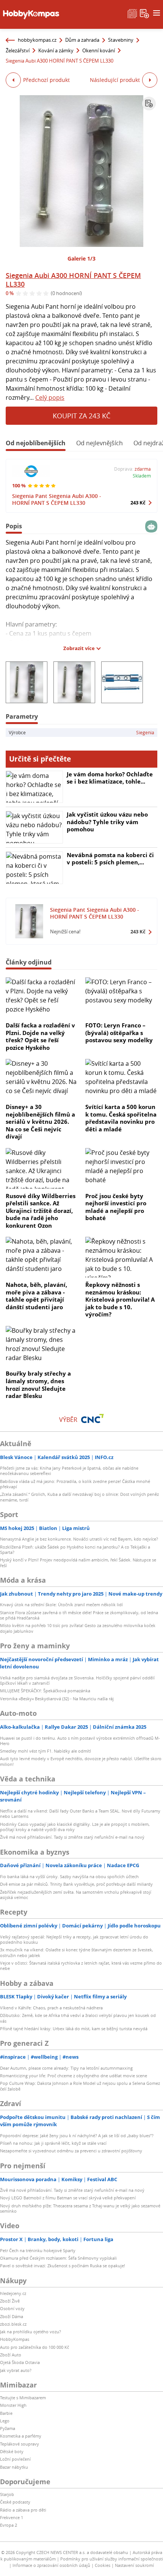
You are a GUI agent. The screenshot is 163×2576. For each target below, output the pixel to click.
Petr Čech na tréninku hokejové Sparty (38, 2250)
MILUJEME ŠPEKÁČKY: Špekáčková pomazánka (45, 1691)
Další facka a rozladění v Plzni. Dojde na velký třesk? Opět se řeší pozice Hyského (40, 1036)
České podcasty (15, 2502)
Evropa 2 (9, 2525)
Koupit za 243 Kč (81, 416)
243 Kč (138, 503)
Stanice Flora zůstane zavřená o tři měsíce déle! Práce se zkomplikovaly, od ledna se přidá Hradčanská (79, 1615)
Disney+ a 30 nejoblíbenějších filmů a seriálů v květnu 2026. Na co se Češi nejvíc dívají (40, 1122)
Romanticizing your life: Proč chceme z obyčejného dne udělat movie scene (74, 2076)
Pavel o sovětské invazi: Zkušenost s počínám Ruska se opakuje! (63, 2266)
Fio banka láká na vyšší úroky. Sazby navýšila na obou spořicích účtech (69, 1876)
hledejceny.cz (13, 2293)
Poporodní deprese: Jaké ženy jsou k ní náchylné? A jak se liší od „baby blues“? (77, 2135)
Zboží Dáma (12, 2316)
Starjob (7, 2494)
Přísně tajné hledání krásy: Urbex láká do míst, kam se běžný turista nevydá (74, 2029)
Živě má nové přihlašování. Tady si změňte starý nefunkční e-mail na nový (72, 1837)
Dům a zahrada (82, 40)
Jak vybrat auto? (16, 2370)
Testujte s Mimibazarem (23, 2398)
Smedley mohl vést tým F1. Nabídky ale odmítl (45, 1751)
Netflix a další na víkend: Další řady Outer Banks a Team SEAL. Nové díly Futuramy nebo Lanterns (80, 1813)
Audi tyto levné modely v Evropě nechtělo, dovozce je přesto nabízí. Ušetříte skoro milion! (81, 1761)
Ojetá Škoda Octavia (20, 2362)
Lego (5, 2421)
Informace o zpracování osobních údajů (51, 2565)
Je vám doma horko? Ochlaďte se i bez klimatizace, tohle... (110, 778)
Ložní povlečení (15, 2459)
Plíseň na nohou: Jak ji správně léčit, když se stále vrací (53, 2143)
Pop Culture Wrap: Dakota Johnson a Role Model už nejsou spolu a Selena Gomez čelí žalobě (80, 2086)
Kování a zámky (56, 50)
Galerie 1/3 (81, 258)
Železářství (18, 50)
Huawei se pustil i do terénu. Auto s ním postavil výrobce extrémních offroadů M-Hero (80, 1741)
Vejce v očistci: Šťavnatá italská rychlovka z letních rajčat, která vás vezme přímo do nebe (81, 1966)
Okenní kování (99, 50)
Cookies (103, 2565)
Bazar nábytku (14, 2467)
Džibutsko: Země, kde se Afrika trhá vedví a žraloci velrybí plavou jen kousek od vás (78, 2018)
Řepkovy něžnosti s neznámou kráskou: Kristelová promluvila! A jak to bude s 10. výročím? (120, 1299)
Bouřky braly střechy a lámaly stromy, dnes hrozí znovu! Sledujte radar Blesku (38, 1385)
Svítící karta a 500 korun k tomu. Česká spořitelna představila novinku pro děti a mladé (121, 1118)
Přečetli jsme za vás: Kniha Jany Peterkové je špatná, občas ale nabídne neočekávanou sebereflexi (69, 1471)
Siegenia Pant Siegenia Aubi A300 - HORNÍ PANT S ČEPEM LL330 (57, 499)
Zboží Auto (11, 2355)
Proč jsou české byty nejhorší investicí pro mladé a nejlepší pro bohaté (116, 1207)
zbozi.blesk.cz (13, 2324)
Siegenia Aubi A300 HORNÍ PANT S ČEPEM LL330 (73, 280)
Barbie (6, 2413)
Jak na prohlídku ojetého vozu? (31, 2332)
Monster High (13, 2405)
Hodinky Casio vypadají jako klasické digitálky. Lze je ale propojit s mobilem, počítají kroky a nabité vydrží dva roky (75, 1827)
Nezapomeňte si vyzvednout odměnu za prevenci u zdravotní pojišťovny (71, 2151)
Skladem (142, 476)
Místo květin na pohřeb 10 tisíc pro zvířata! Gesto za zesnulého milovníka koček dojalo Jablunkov (78, 1628)
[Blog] (132, 13)
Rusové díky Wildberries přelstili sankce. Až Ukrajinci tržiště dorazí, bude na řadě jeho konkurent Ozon (41, 1211)
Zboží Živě (10, 2301)
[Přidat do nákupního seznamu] (149, 104)
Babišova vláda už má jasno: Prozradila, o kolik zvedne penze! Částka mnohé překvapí (75, 1484)
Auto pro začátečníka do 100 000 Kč (34, 2347)
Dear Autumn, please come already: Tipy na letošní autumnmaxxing (66, 2068)
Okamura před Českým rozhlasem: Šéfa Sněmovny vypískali (58, 2258)
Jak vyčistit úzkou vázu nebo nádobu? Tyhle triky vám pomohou (107, 822)
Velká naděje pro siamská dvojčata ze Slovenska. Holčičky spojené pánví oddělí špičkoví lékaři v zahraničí (77, 1680)
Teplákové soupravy (20, 2444)
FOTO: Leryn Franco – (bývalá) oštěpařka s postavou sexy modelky (119, 1033)
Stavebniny (121, 40)
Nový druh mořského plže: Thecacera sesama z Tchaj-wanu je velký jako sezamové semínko (80, 2208)
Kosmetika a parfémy (21, 2436)
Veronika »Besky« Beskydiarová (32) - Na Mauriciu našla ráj (57, 1699)
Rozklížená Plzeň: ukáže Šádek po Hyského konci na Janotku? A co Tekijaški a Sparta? (75, 1550)
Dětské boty (12, 2451)
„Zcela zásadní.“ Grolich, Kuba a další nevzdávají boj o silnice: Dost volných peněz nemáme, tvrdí (79, 1497)
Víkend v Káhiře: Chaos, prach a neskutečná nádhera (51, 2008)
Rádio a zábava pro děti (23, 2510)
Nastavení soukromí (134, 2565)
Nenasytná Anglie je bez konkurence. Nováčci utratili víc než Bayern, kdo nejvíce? (79, 1539)
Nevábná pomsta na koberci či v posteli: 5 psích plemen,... (110, 859)
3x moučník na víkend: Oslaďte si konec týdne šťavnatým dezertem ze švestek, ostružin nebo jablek (77, 1952)
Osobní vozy (12, 2308)
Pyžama (8, 2428)
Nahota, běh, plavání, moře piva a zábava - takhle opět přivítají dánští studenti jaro (36, 1296)
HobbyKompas (15, 2339)
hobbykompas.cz (37, 40)
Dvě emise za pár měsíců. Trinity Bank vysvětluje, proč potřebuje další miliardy (76, 1884)
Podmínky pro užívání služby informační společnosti (112, 2559)
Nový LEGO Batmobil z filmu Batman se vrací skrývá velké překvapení (68, 2198)
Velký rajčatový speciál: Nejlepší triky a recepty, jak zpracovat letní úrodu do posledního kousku (74, 1939)
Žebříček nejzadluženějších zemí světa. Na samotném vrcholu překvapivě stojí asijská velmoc (76, 1895)
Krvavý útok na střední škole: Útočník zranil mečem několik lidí (61, 1605)
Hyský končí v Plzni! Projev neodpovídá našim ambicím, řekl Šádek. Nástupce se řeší (78, 1562)
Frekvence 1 (12, 2517)
